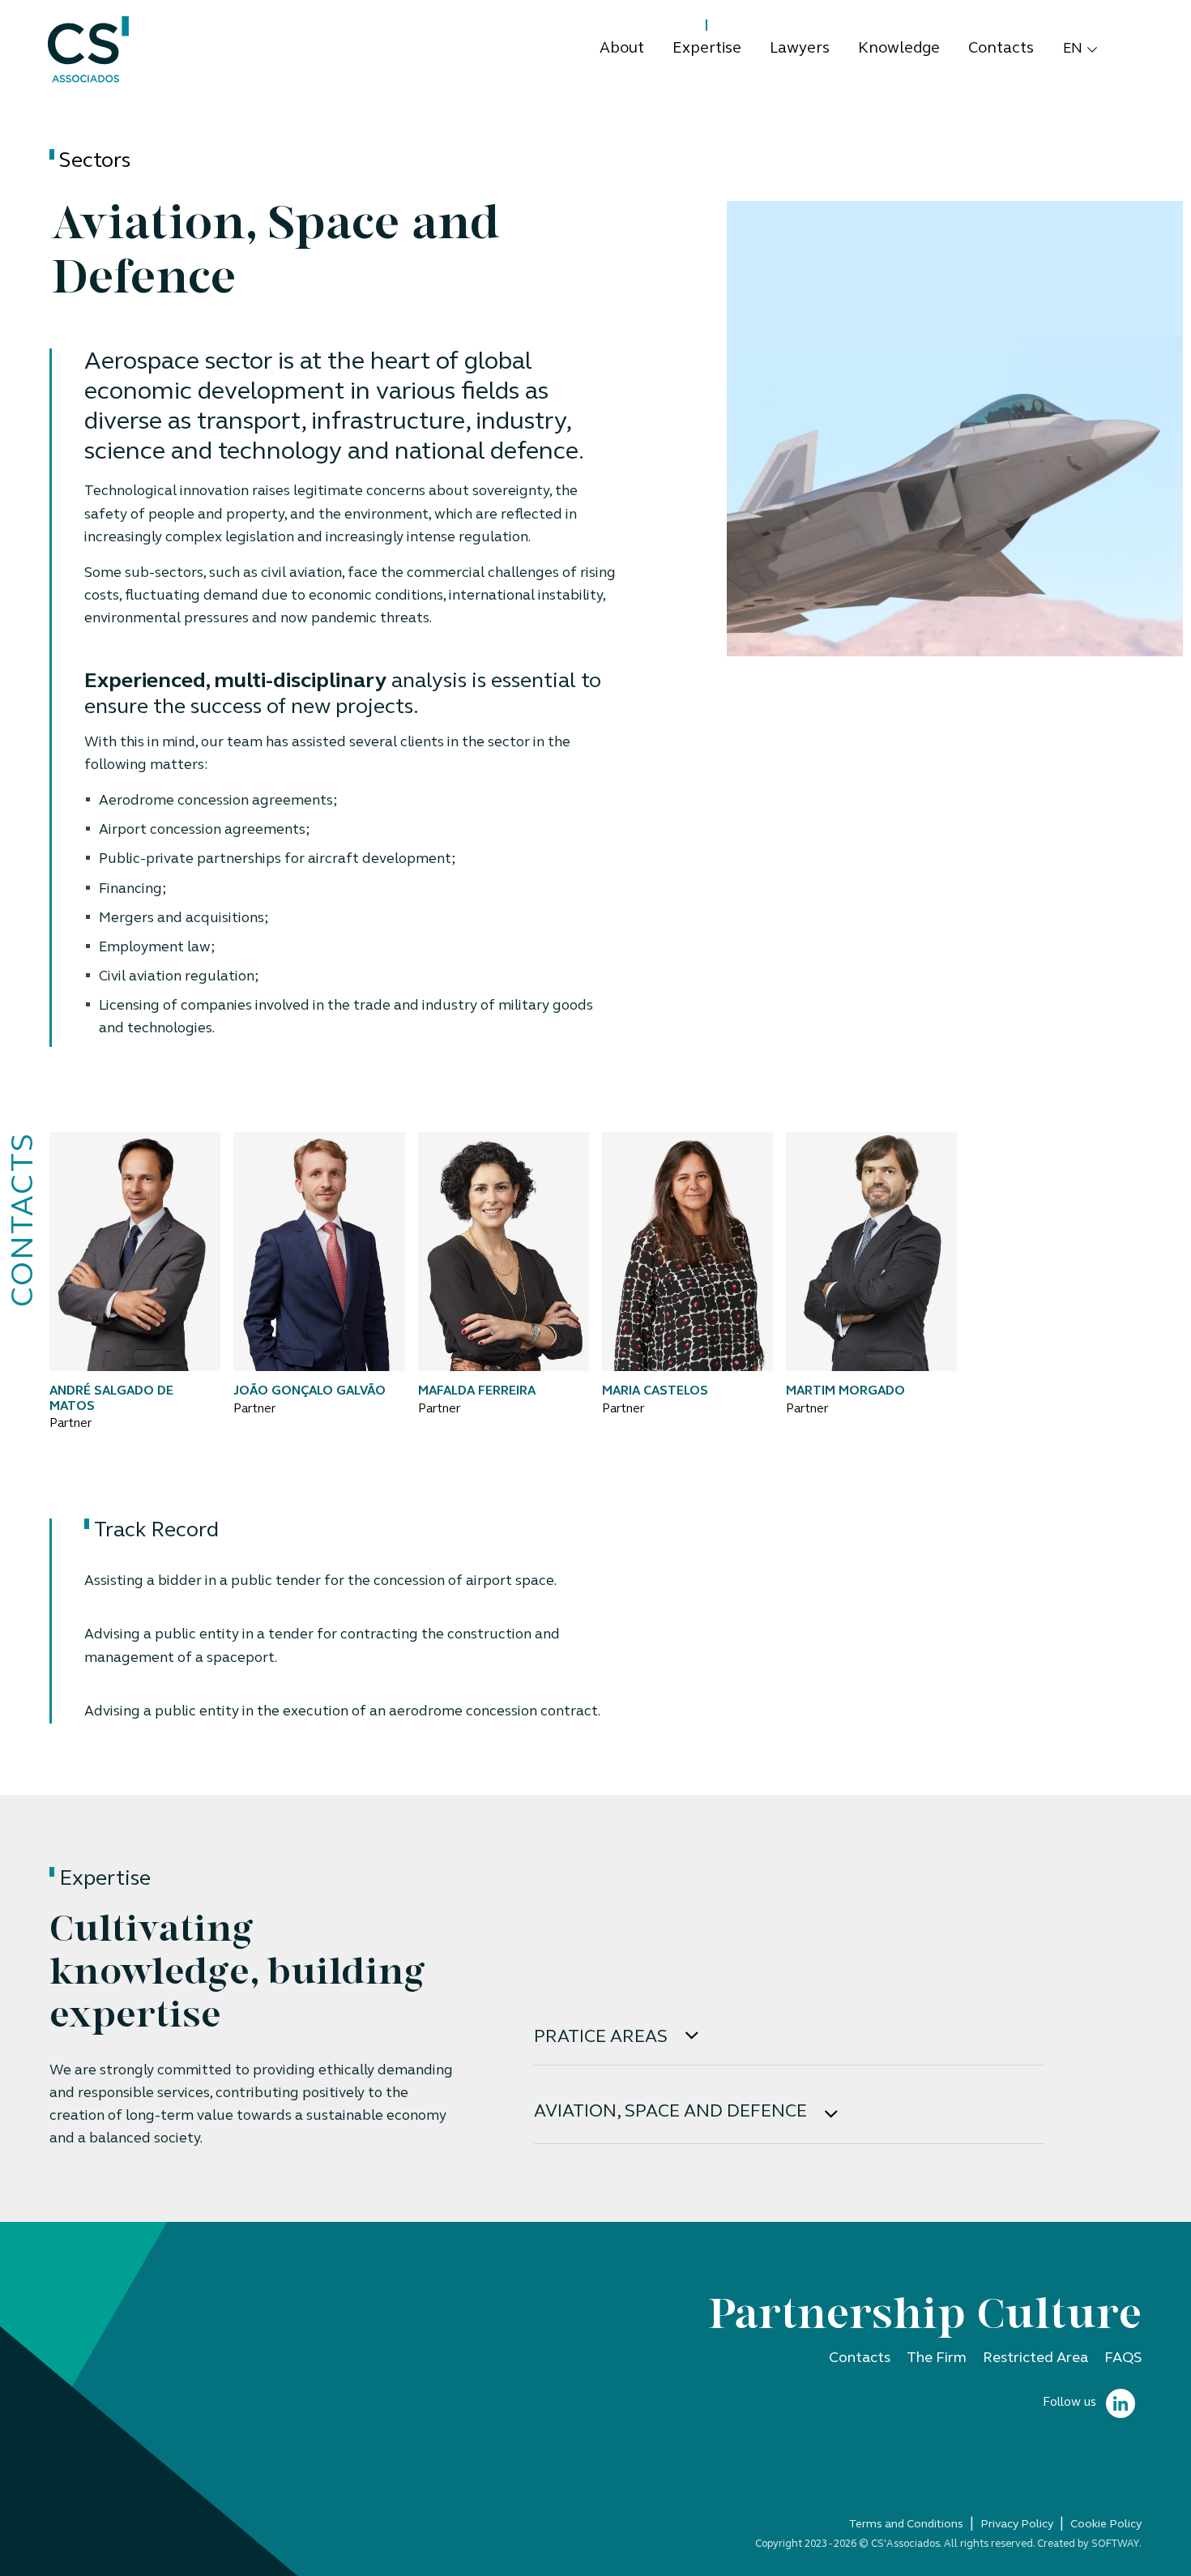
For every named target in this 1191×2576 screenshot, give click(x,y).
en (1073, 49)
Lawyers (800, 49)
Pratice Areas (603, 2038)
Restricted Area (1035, 2358)
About (622, 49)
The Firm (937, 2358)
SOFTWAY (1115, 2544)
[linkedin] (1121, 2404)
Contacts (1001, 49)
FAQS (1123, 2358)
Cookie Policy (1106, 2525)
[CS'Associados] (88, 50)
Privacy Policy (1017, 2525)
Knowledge (899, 49)
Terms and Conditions (906, 2525)
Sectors (95, 162)
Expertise (707, 49)
